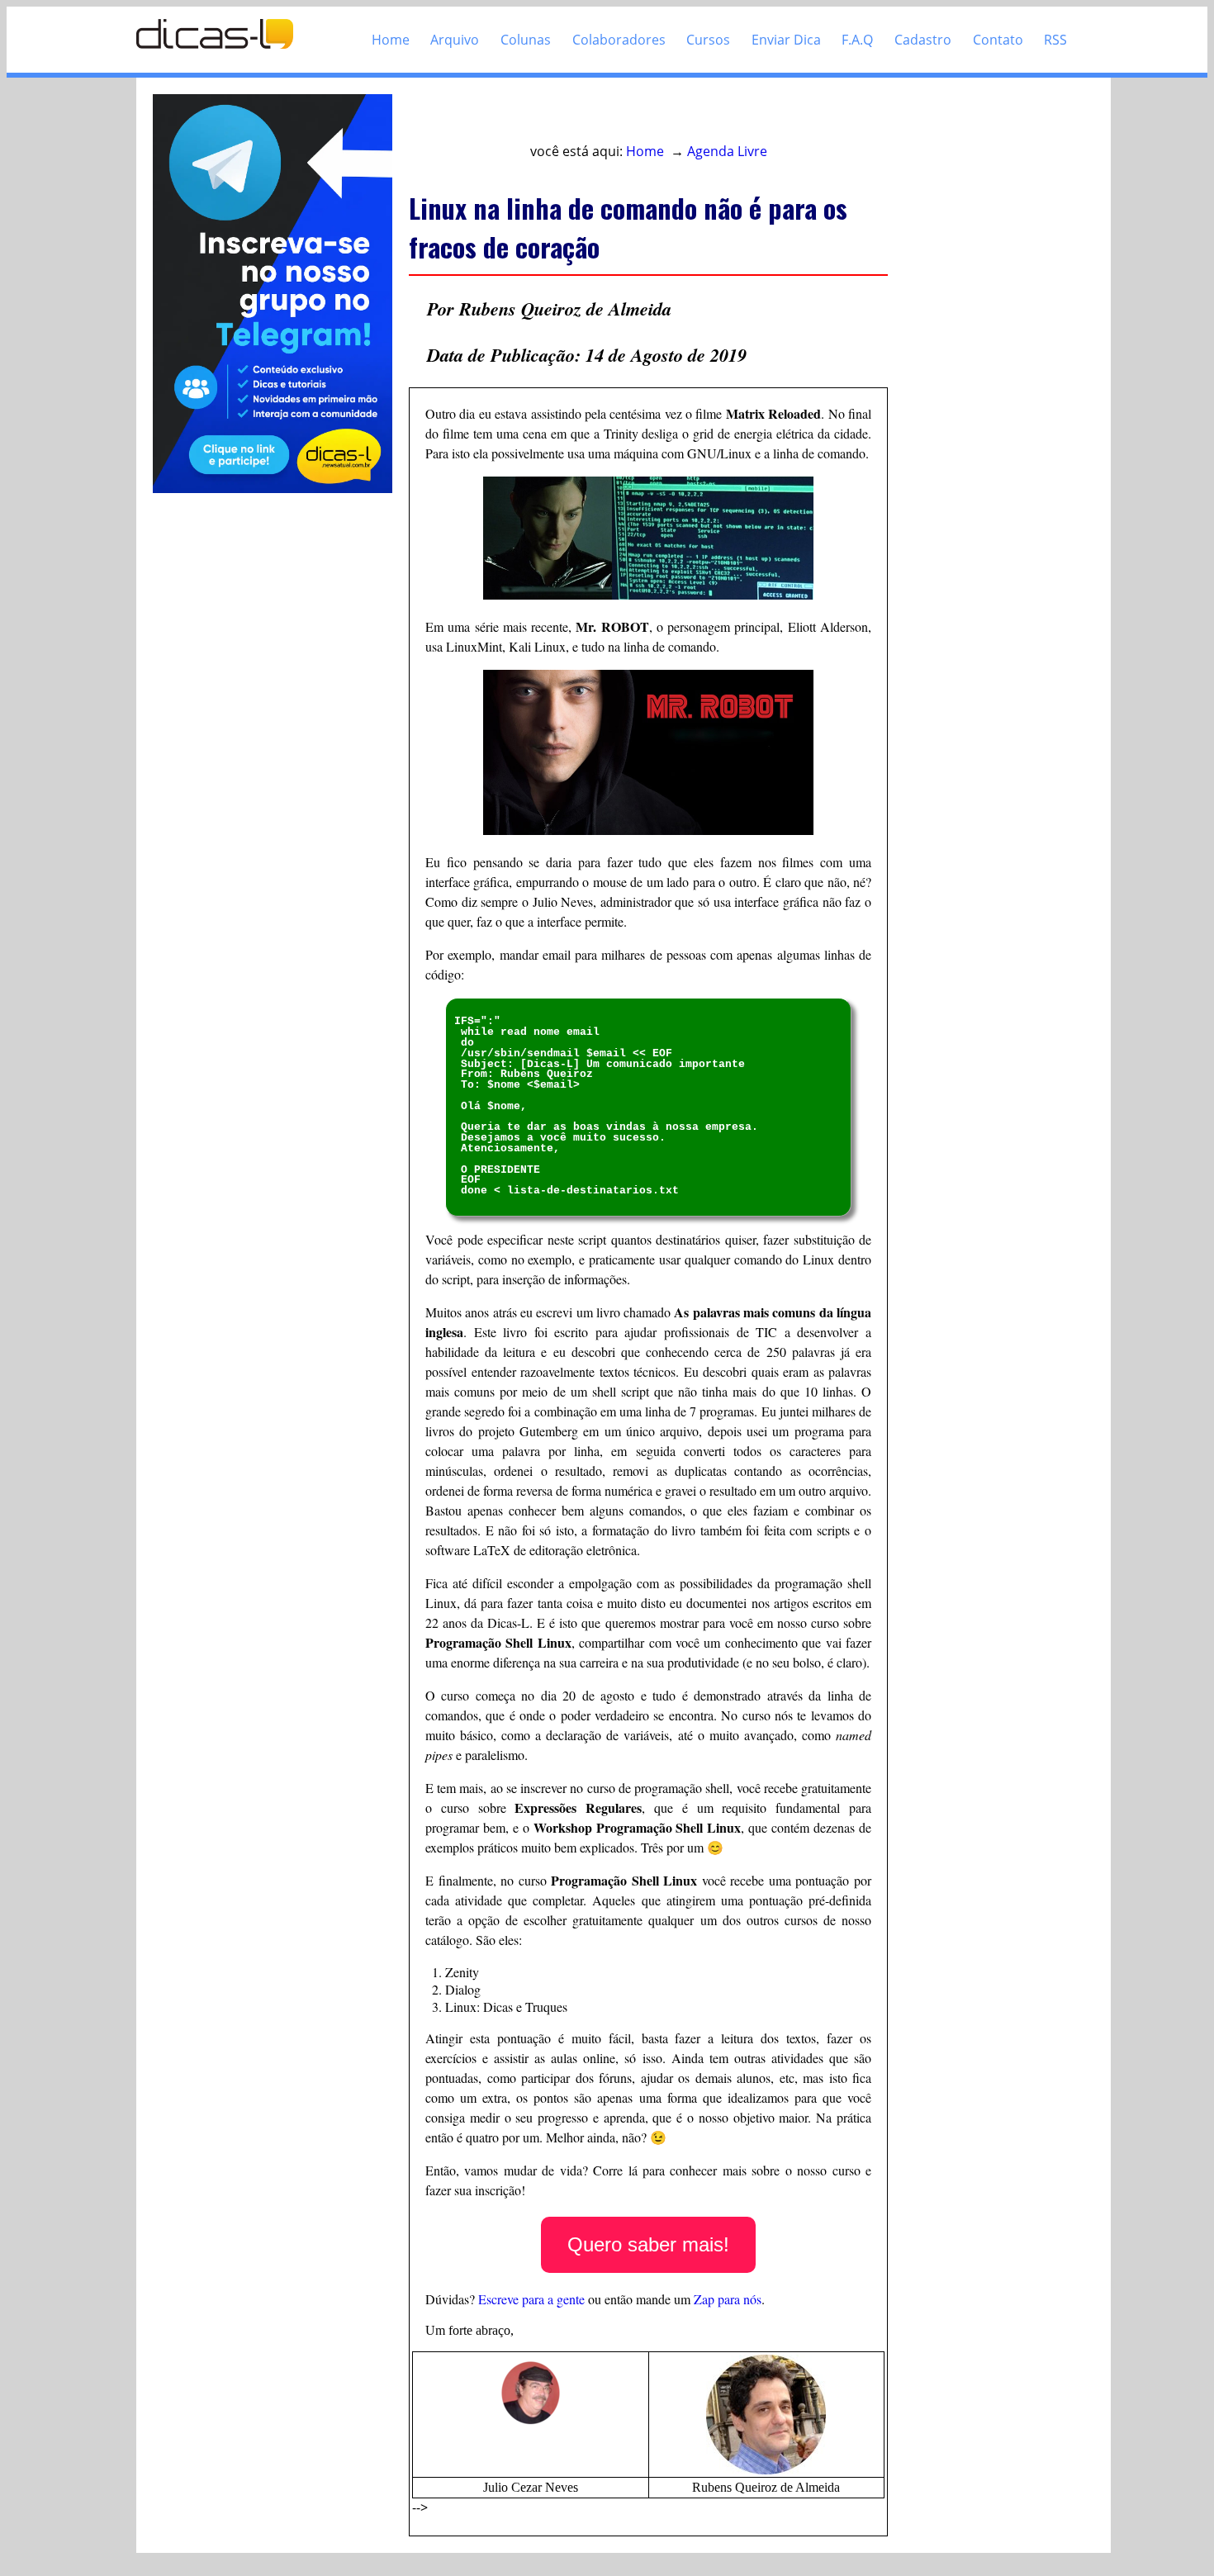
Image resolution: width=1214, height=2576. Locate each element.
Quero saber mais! (648, 2244)
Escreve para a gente (531, 2299)
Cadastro (923, 40)
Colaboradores (619, 40)
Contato (998, 40)
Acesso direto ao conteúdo (506, 117)
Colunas (526, 40)
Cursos (708, 40)
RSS (1055, 40)
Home (391, 40)
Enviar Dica (786, 40)
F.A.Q (857, 40)
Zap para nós (728, 2299)
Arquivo (455, 40)
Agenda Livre (727, 151)
